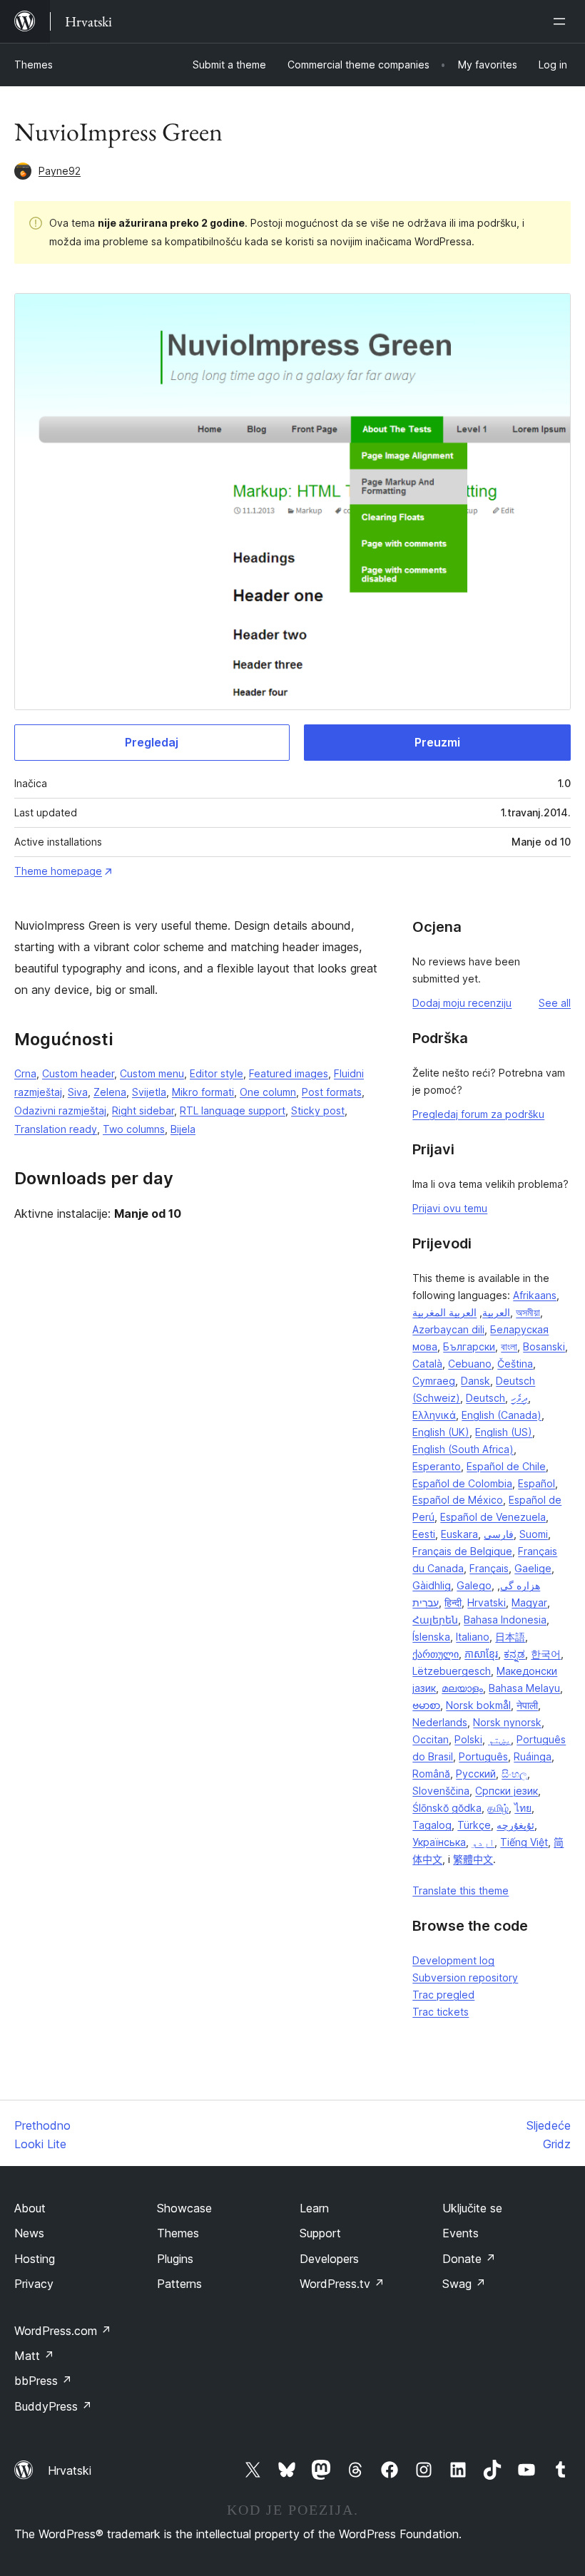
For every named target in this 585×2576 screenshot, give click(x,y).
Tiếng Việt (524, 1842)
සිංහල (514, 1774)
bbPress (43, 2381)
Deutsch (485, 1398)
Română (431, 1774)
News (29, 2233)
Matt (34, 2356)
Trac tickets (441, 2012)
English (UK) (441, 1432)
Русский (476, 1774)
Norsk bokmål (478, 1705)
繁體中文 (473, 1859)
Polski (468, 1739)
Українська (439, 1842)
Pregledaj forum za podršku (478, 1114)
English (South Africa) (463, 1449)
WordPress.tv (342, 2284)
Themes (34, 65)
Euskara (459, 1534)
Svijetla (149, 1092)
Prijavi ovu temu (450, 1208)
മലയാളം (462, 1688)
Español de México (458, 1500)
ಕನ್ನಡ (514, 1654)
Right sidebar (143, 1110)
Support (320, 2233)
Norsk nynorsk (507, 1722)
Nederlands (440, 1722)
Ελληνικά (434, 1415)
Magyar (529, 1602)
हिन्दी (453, 1602)
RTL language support (233, 1110)
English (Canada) (502, 1415)
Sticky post (318, 1110)
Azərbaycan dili (448, 1329)
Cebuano (470, 1364)
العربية (496, 1312)
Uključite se (472, 2208)
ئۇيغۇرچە (515, 1825)
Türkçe (474, 1825)
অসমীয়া (528, 1312)
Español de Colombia (462, 1483)
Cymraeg (434, 1381)
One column (268, 1092)
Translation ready (56, 1129)
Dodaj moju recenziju (462, 1003)
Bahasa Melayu (524, 1688)
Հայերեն (435, 1620)
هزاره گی (520, 1585)
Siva (78, 1092)
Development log (453, 1960)
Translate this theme (461, 1890)
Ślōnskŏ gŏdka (447, 1808)
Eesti (424, 1534)
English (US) (504, 1432)
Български (469, 1346)
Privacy (34, 2284)
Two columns (134, 1129)
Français (489, 1568)
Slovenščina (441, 1791)
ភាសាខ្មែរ (481, 1654)
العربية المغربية (444, 1312)
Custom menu (152, 1073)
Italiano (473, 1637)
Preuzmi (437, 742)
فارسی (499, 1534)
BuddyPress (53, 2406)
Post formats (332, 1092)
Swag (464, 2284)
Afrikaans (535, 1295)
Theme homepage (58, 871)
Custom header (78, 1073)
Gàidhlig (432, 1585)
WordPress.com (63, 2331)
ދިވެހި (519, 1398)
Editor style (217, 1073)
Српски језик (507, 1791)
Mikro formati (203, 1092)
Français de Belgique (462, 1551)
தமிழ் (498, 1808)
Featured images (289, 1073)
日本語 (510, 1637)
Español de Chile (506, 1466)
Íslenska (431, 1637)
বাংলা (509, 1346)
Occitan (431, 1739)
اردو (483, 1842)
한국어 (546, 1654)
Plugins (175, 2259)
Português (483, 1756)
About (30, 2208)
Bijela (183, 1129)
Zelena (110, 1092)
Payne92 (60, 171)
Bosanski (544, 1346)
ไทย (523, 1808)
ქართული (436, 1654)
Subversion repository (465, 1977)
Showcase (184, 2208)
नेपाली (527, 1705)
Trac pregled (443, 1995)
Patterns (179, 2284)
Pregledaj (152, 742)
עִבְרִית (426, 1602)
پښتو (499, 1739)
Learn (314, 2208)
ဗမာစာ (426, 1705)
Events (461, 2233)
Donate (469, 2259)
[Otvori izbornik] (562, 21)
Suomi (534, 1534)
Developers (329, 2259)
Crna (25, 1073)
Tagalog (432, 1825)
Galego (474, 1585)
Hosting (35, 2259)
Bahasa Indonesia (505, 1620)
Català (427, 1364)
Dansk (475, 1381)
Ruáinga (533, 1756)
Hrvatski (487, 1602)
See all (555, 1003)
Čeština (515, 1364)
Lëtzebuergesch (452, 1671)
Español (536, 1483)
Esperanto (437, 1466)
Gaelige (533, 1568)
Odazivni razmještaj (60, 1110)
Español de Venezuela (493, 1517)
